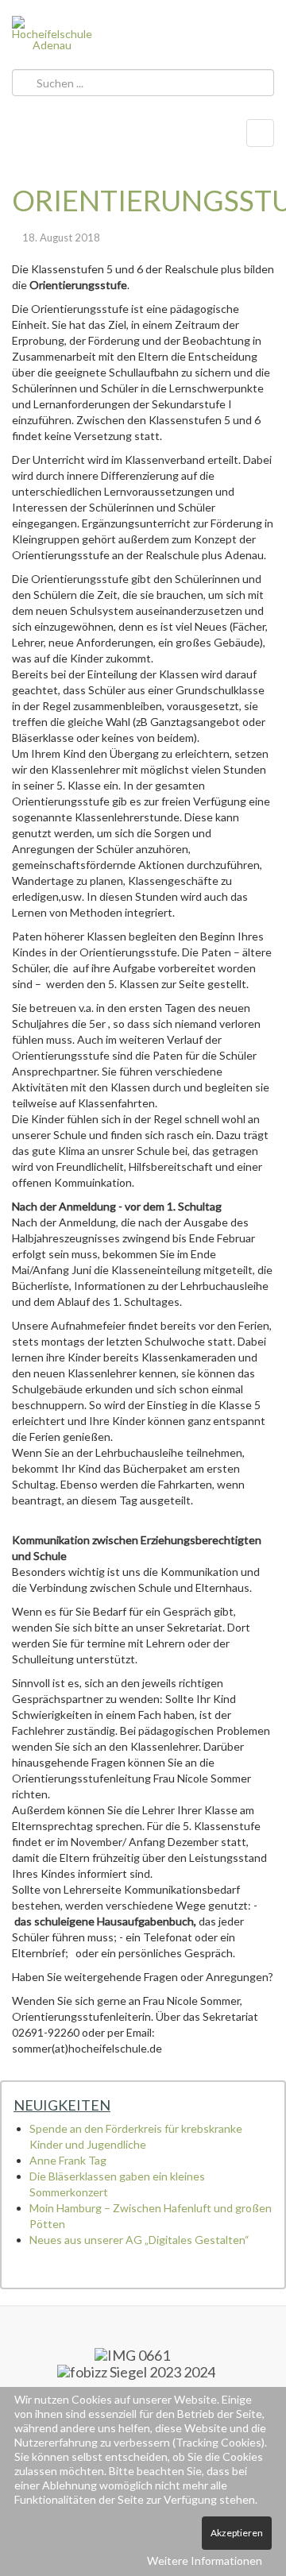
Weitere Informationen (205, 2561)
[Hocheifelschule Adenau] (52, 33)
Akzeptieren (237, 2533)
